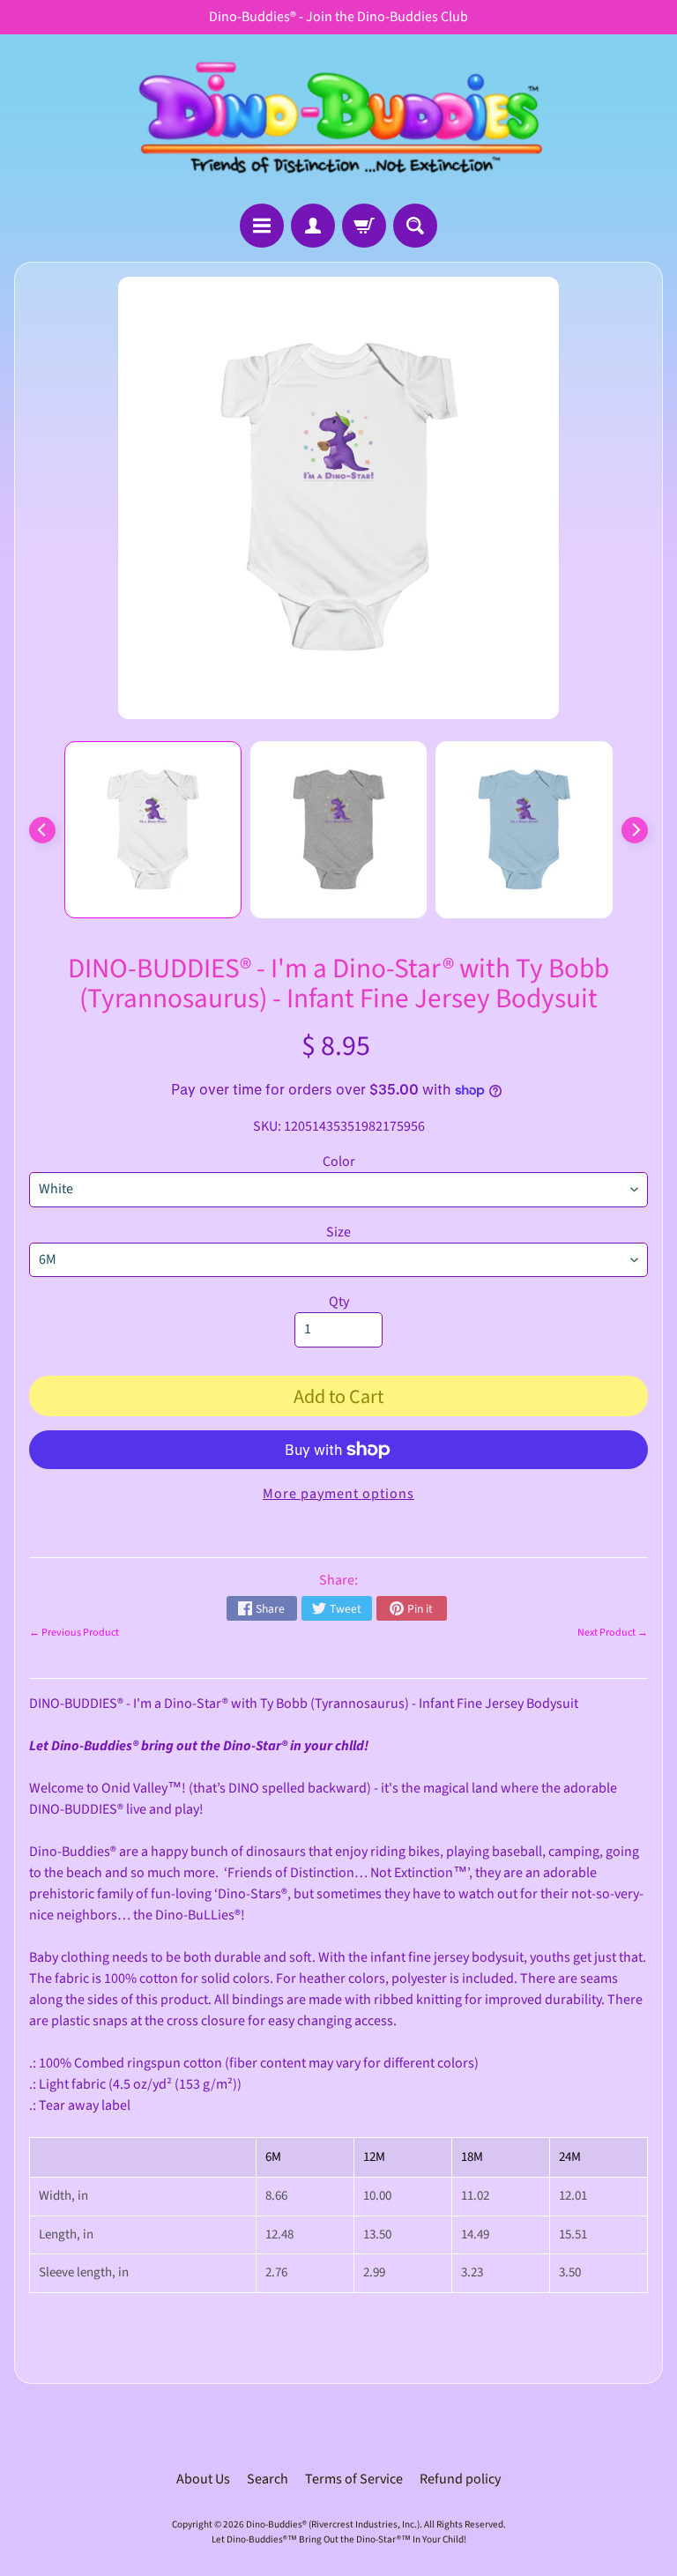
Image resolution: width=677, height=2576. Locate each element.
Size (338, 1232)
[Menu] (262, 226)
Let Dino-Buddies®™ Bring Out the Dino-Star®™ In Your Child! (339, 2539)
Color (339, 1162)
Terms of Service (354, 2479)
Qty (339, 1302)
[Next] (635, 830)
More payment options (338, 1494)
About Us (203, 2479)
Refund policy (460, 2479)
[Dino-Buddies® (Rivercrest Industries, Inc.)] (338, 119)
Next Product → (613, 1633)
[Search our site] (415, 226)
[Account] (313, 226)
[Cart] (364, 226)
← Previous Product (74, 1633)
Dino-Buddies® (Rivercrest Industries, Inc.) (333, 2524)
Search (268, 2479)
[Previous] (42, 830)
